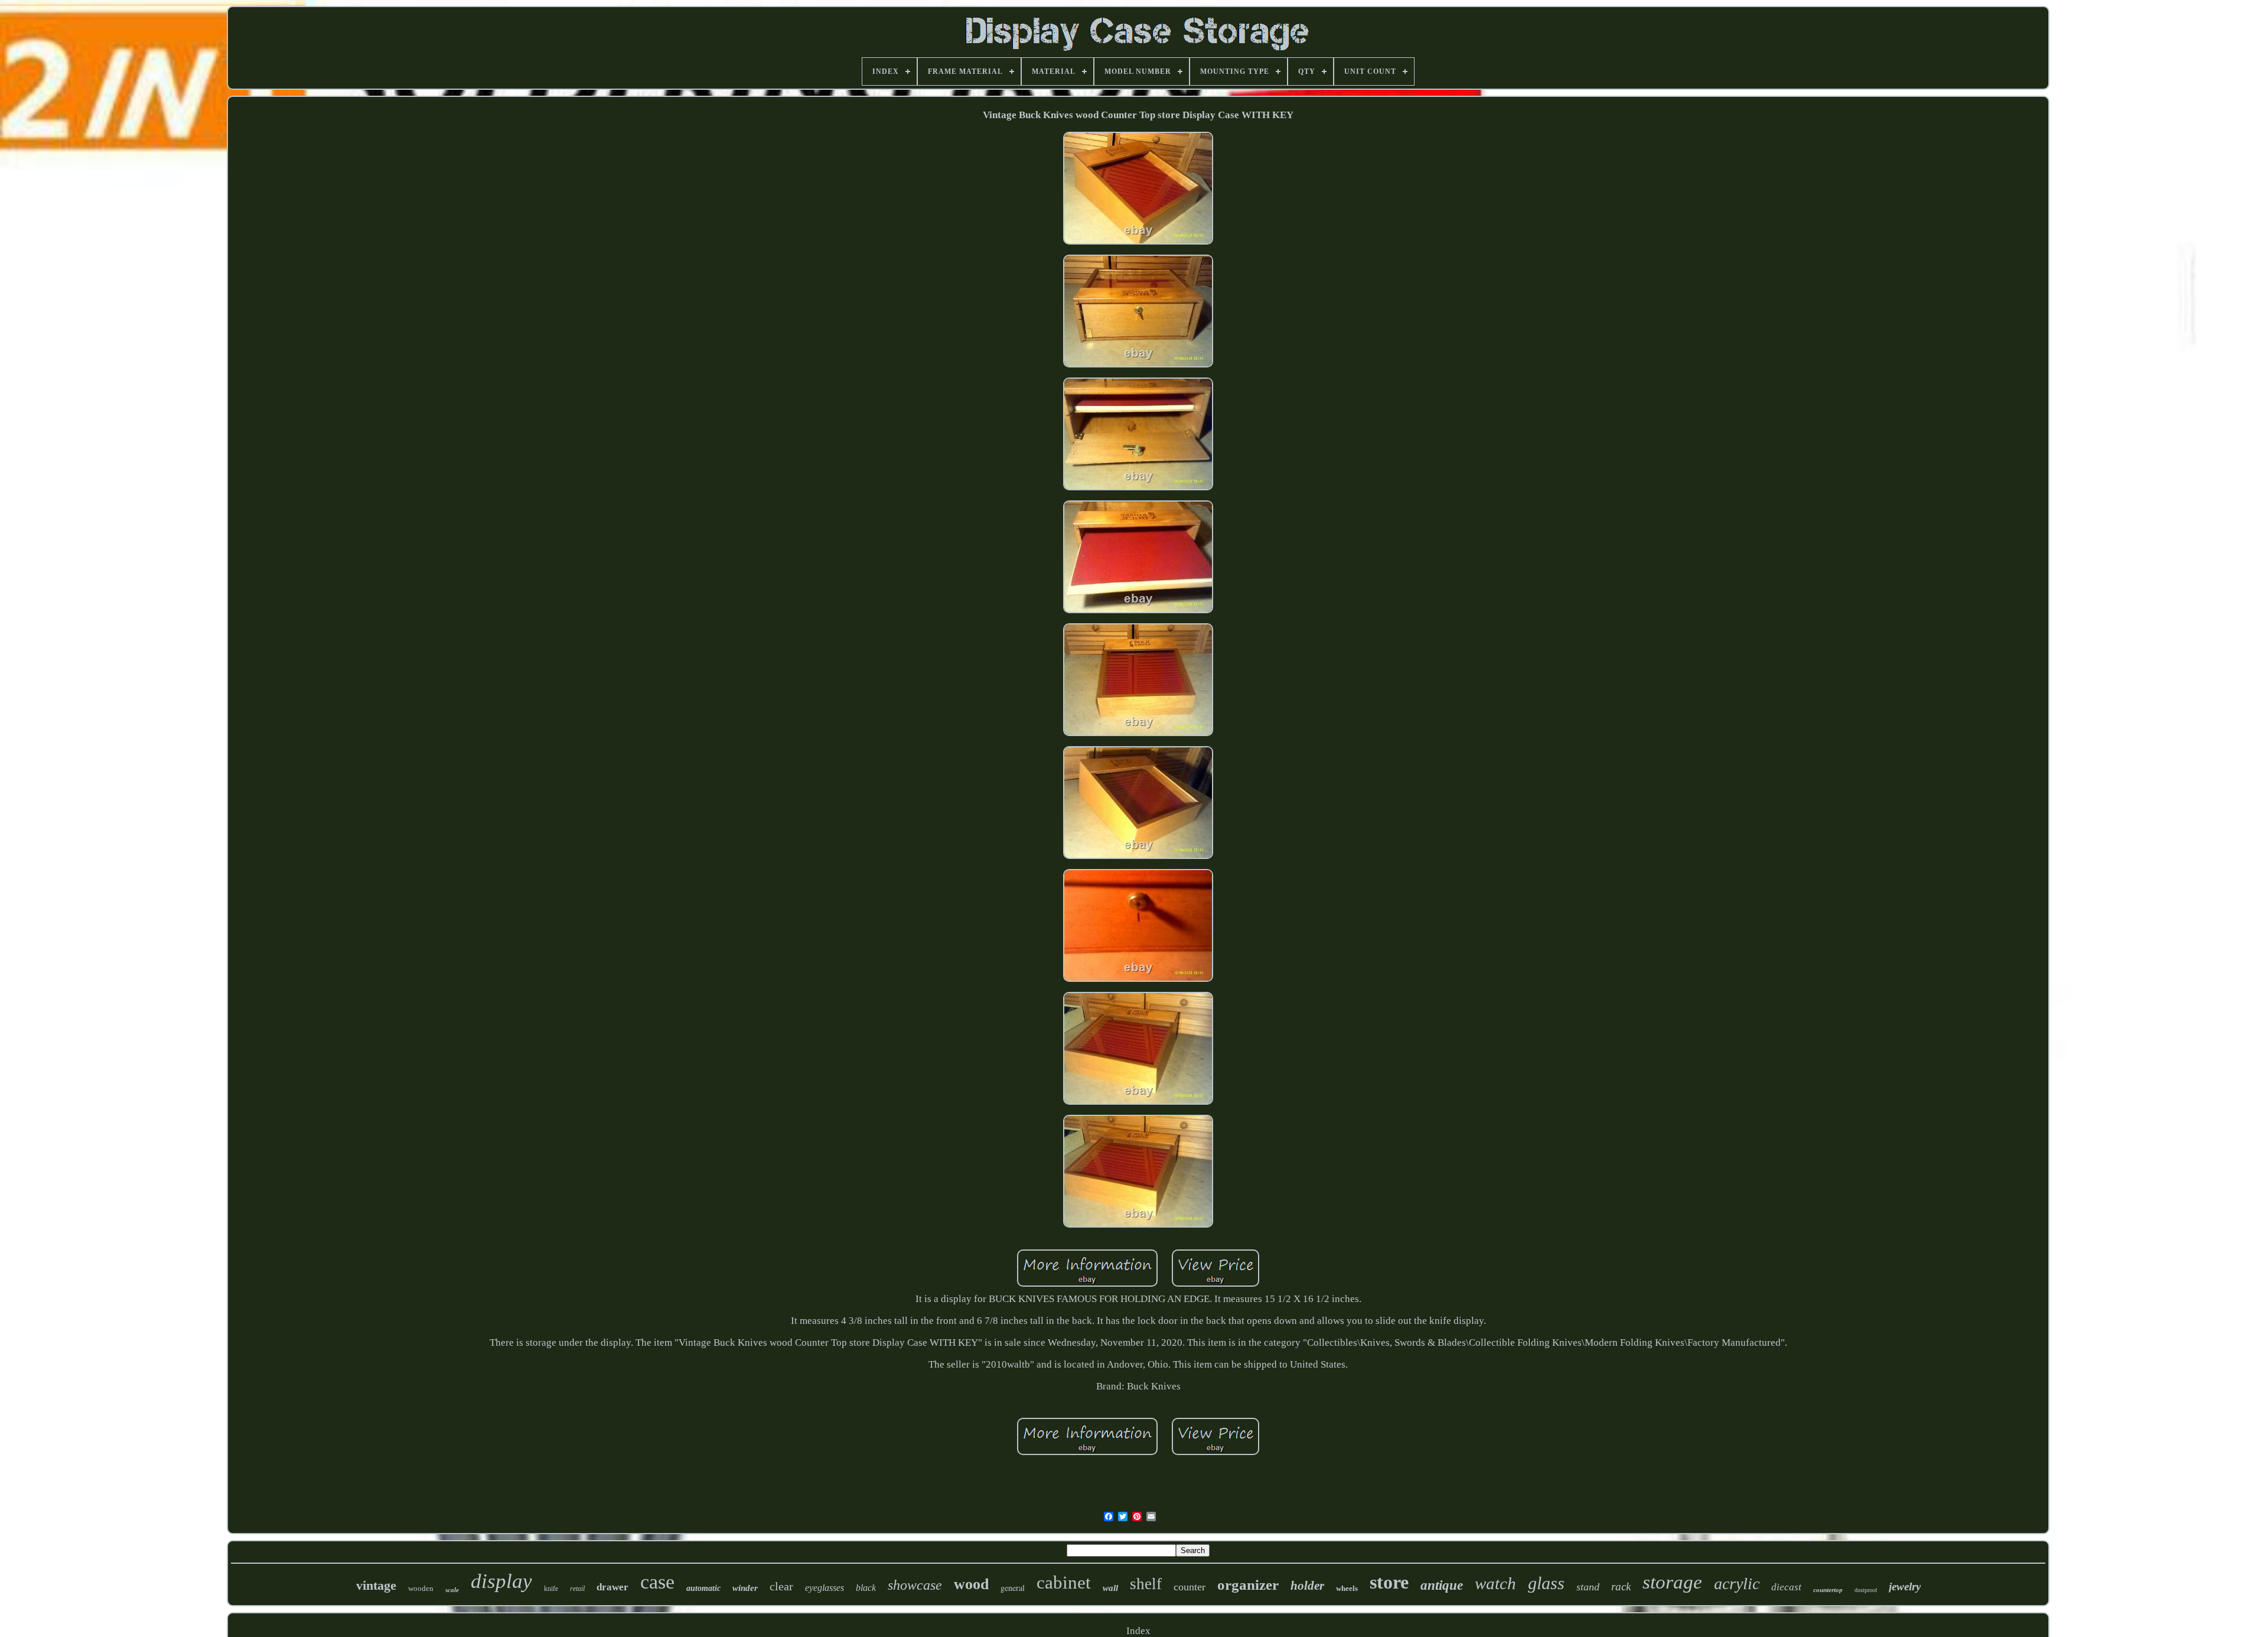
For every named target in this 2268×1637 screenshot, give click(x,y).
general (1013, 1588)
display (501, 1581)
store (1389, 1582)
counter (1190, 1587)
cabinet (1064, 1582)
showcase (915, 1585)
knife (551, 1589)
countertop (1828, 1590)
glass (1546, 1583)
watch (1495, 1583)
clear (781, 1586)
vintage (376, 1585)
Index (1138, 1631)
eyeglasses (825, 1588)
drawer (612, 1587)
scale (452, 1590)
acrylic (1737, 1584)
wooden (421, 1588)
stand (1588, 1587)
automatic (703, 1588)
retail (577, 1589)
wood (971, 1584)
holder (1307, 1586)
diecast (1786, 1587)
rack (1621, 1586)
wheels (1347, 1588)
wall (1110, 1588)
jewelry (1905, 1586)
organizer (1248, 1585)
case (657, 1582)
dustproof (1866, 1590)
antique (1442, 1585)
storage (1672, 1582)
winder (745, 1588)
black (866, 1588)
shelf (1146, 1584)
